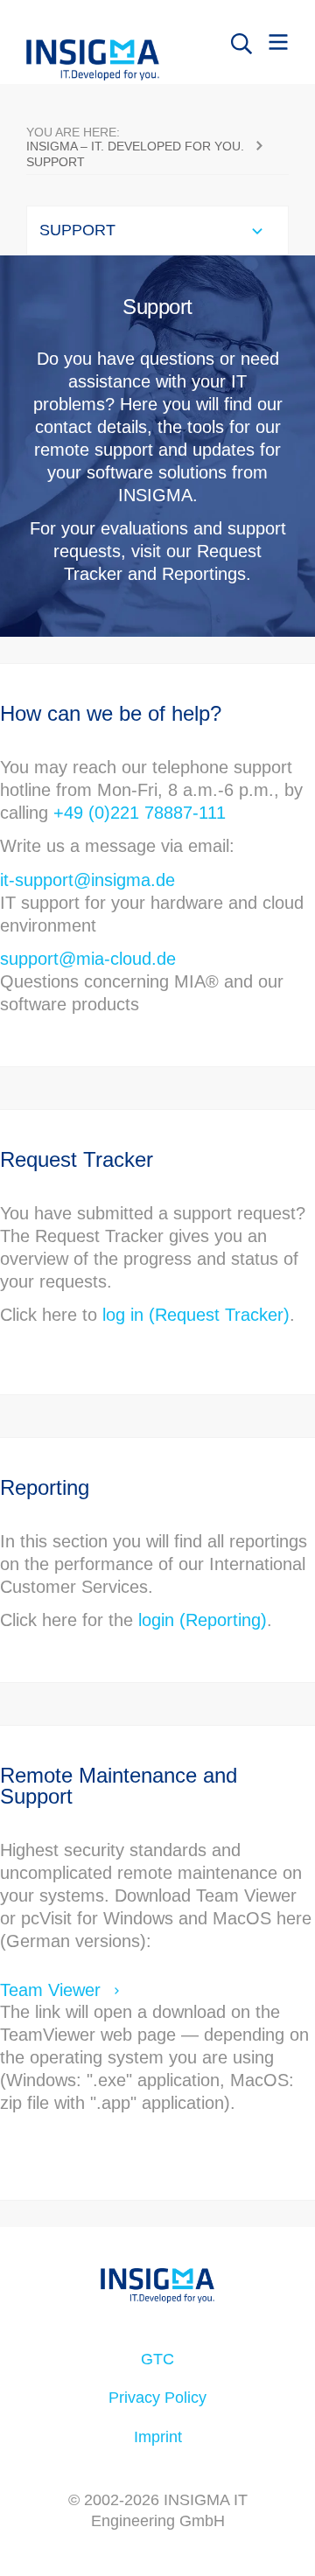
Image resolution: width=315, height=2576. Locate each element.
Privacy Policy (157, 2398)
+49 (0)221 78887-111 (140, 813)
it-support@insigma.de (87, 880)
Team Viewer (50, 1990)
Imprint (158, 2437)
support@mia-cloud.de (88, 959)
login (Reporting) (203, 1620)
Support (56, 162)
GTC (157, 2359)
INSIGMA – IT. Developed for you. (135, 146)
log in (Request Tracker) (196, 1315)
